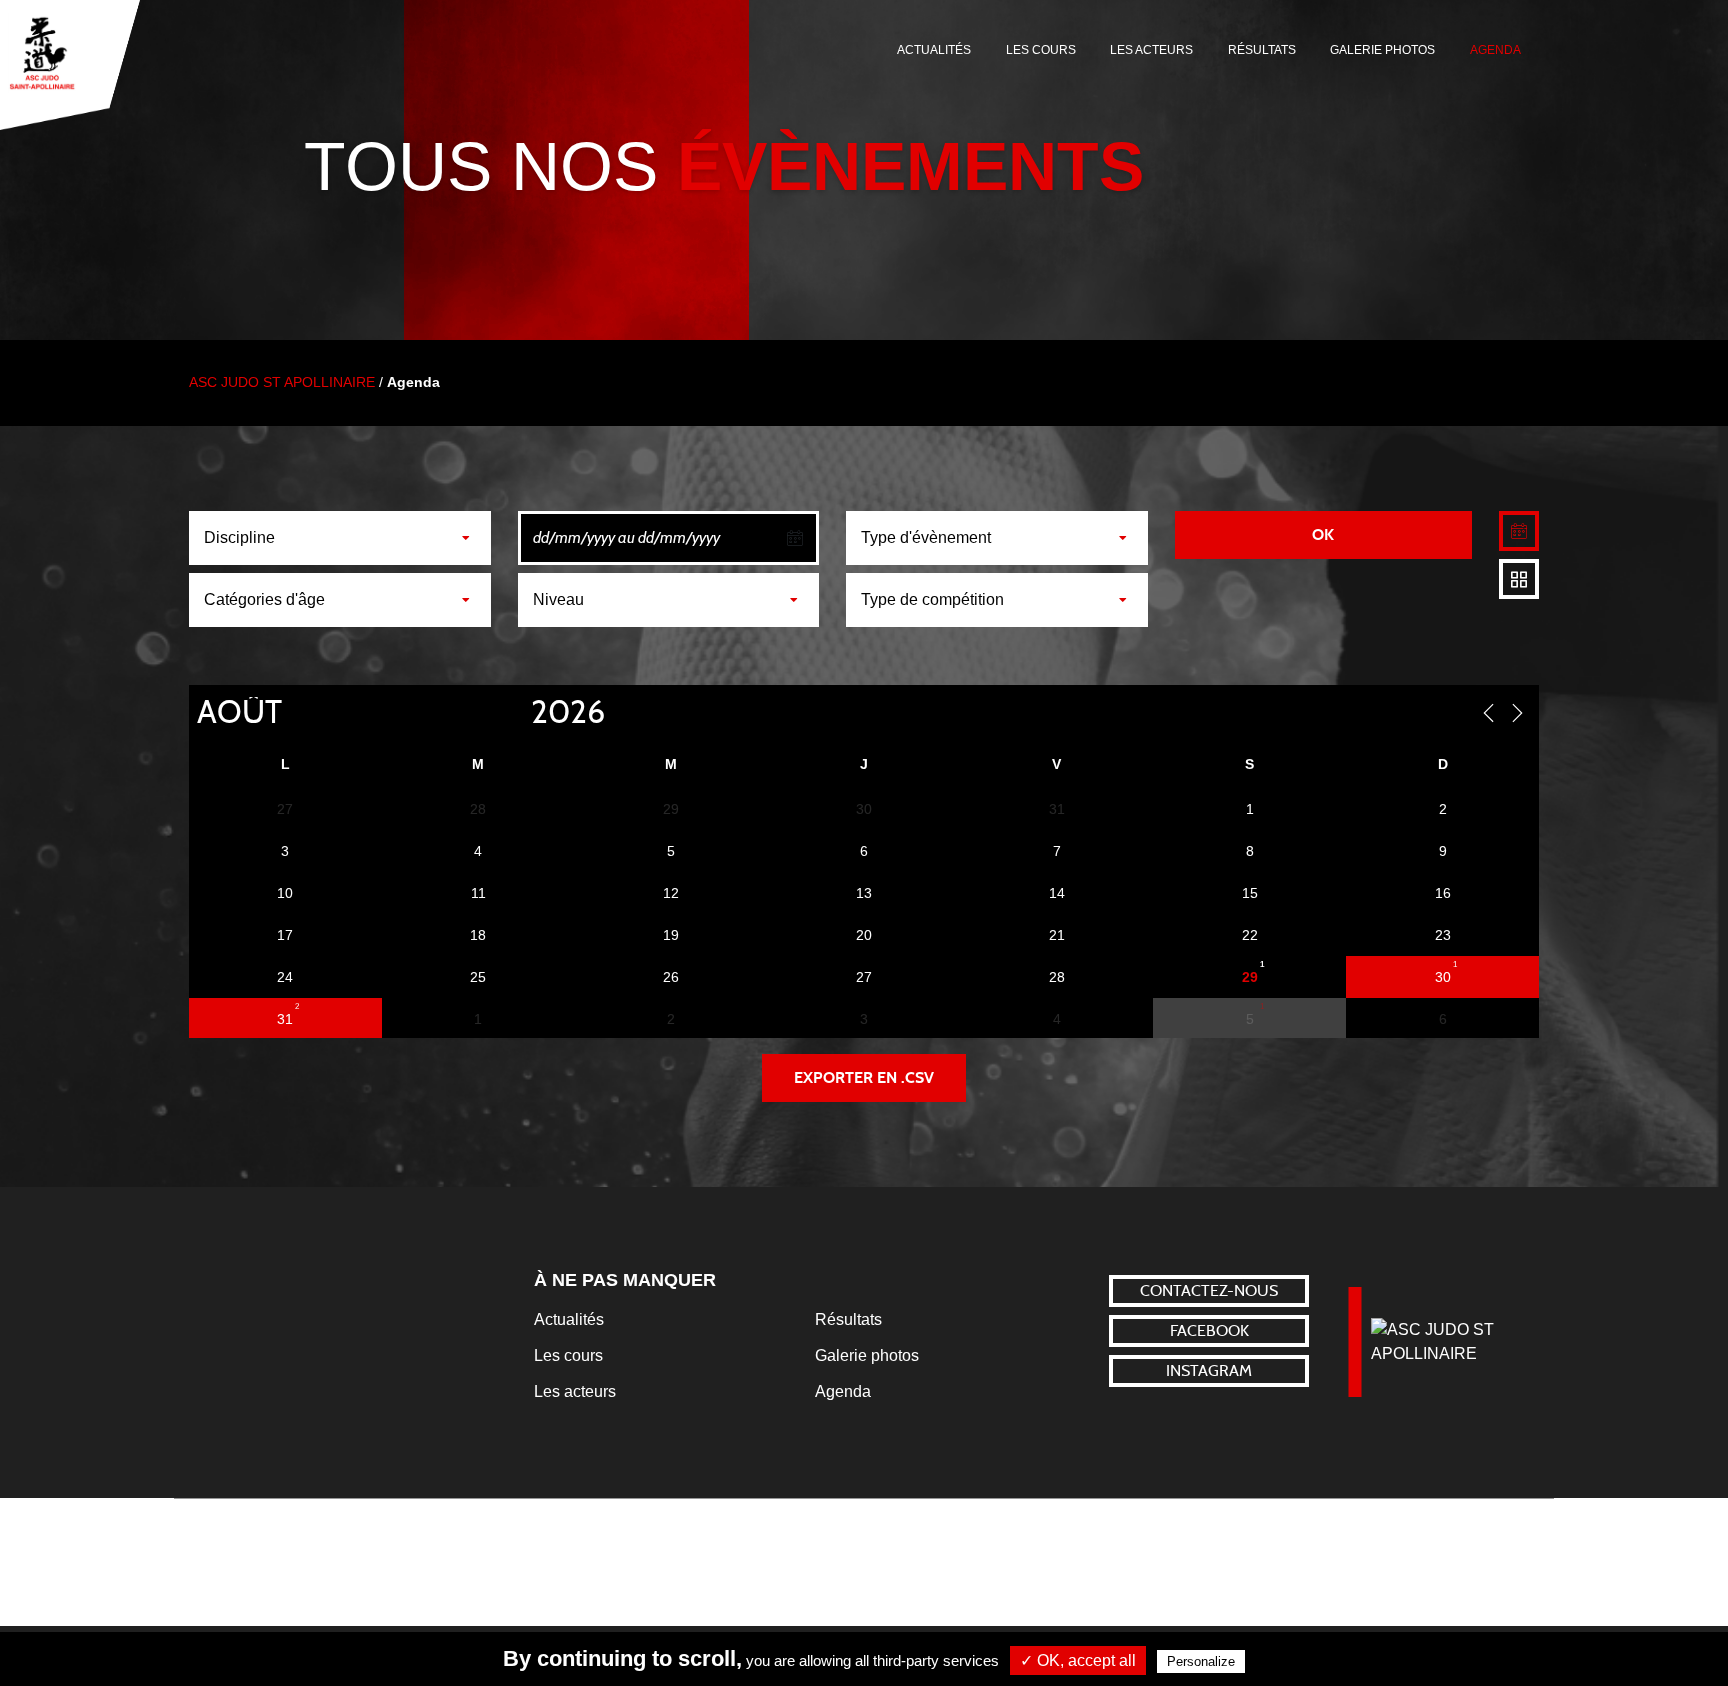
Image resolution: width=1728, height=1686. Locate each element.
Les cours (1041, 50)
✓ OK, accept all (1078, 1660)
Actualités (934, 50)
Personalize (1201, 1661)
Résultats (1262, 50)
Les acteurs (1151, 50)
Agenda (1495, 50)
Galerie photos (1382, 50)
